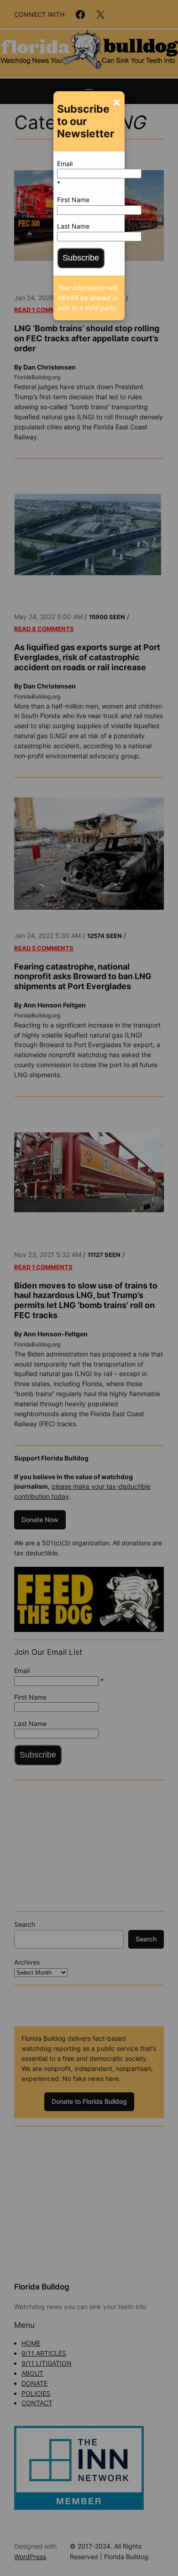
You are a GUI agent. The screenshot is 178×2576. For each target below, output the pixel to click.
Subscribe (81, 258)
